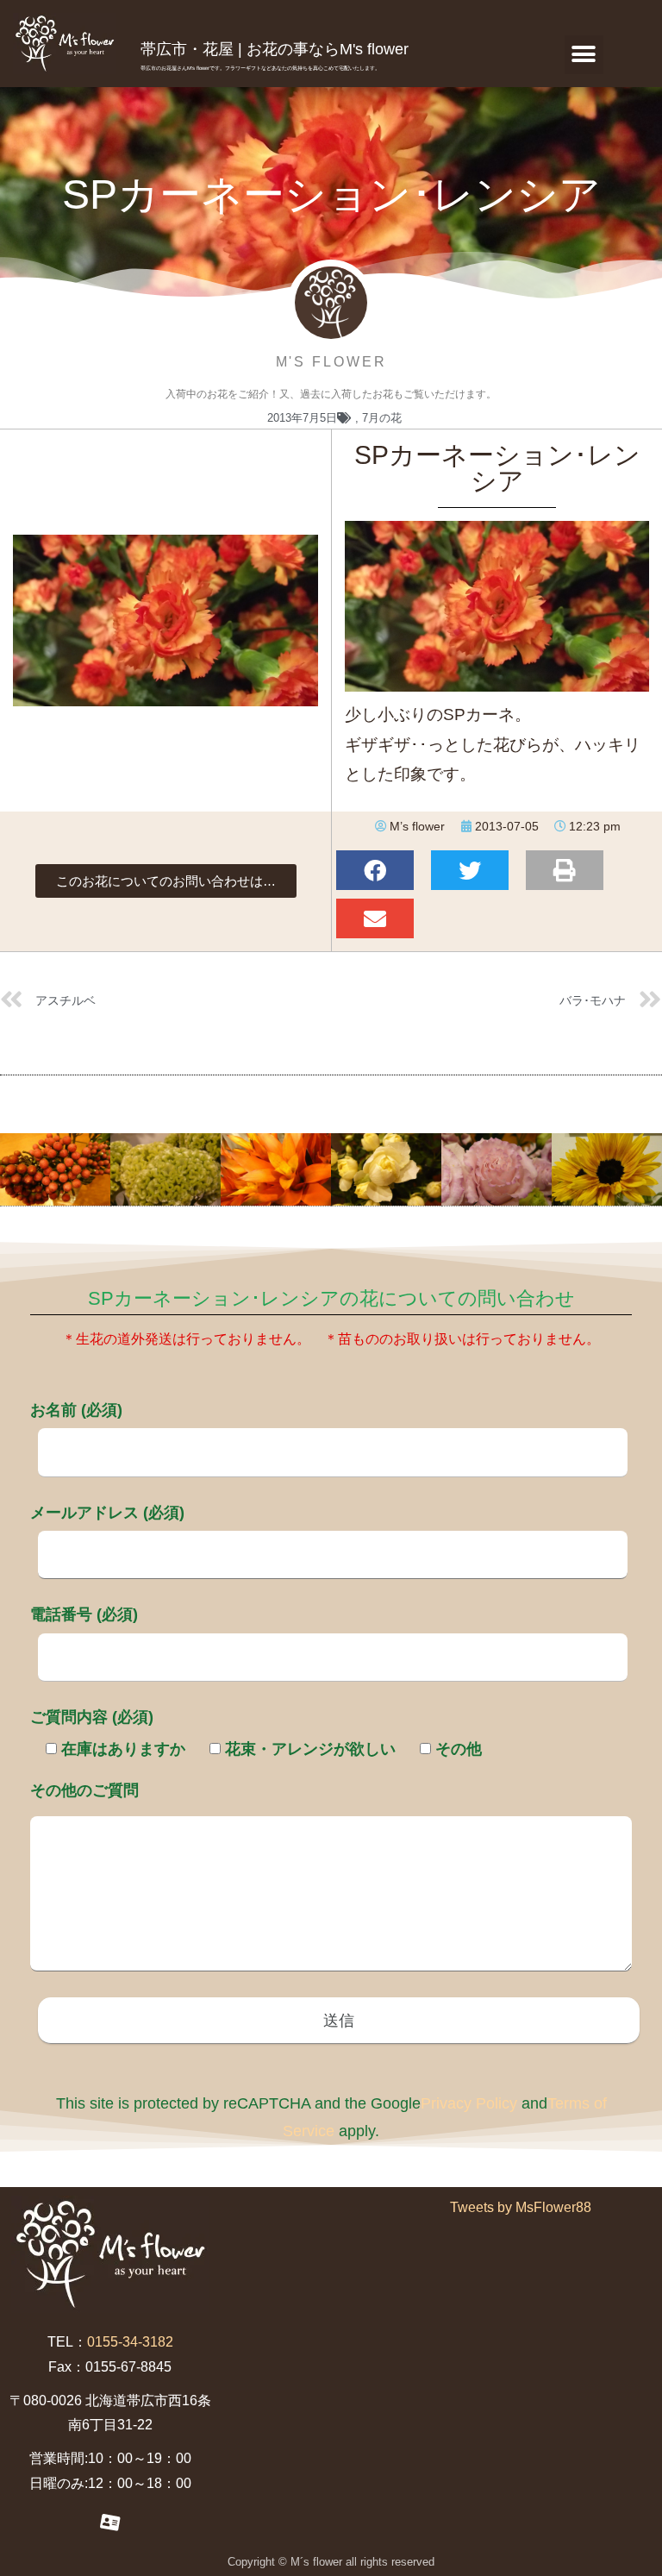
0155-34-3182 (130, 2342)
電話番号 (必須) (84, 1614)
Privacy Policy (469, 2103)
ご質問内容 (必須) (92, 1717)
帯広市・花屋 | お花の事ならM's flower (275, 49)
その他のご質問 (84, 1790)
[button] (584, 55)
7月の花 (382, 418)
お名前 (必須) (76, 1410)
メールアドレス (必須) (107, 1513)
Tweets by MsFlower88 (521, 2207)
